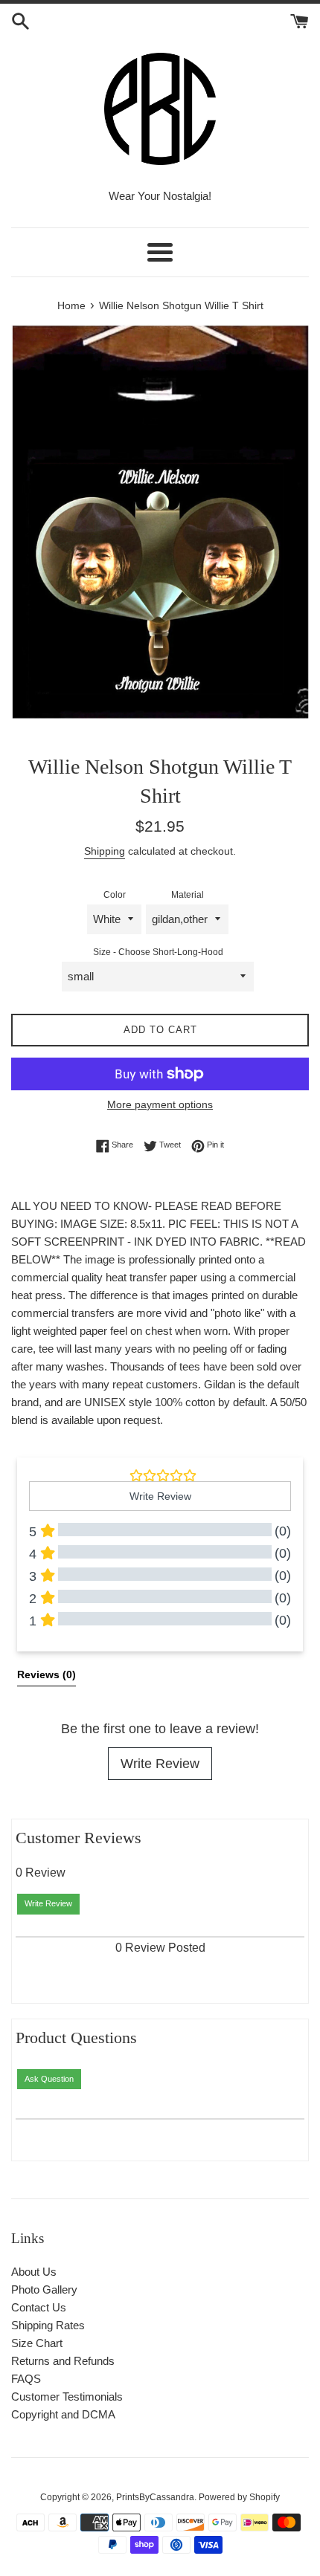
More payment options (160, 1104)
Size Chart (37, 2343)
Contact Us (39, 2307)
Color (115, 895)
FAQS (26, 2379)
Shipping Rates (48, 2325)
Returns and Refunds (63, 2361)
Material (188, 895)
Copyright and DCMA (63, 2414)
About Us (34, 2272)
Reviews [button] (47, 1674)
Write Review (160, 1764)
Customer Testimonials (67, 2397)
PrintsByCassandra (155, 2497)
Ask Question (49, 2079)
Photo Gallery (44, 2289)
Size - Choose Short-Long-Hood (158, 952)
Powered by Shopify (239, 2497)
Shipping (105, 851)
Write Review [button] (160, 1496)
